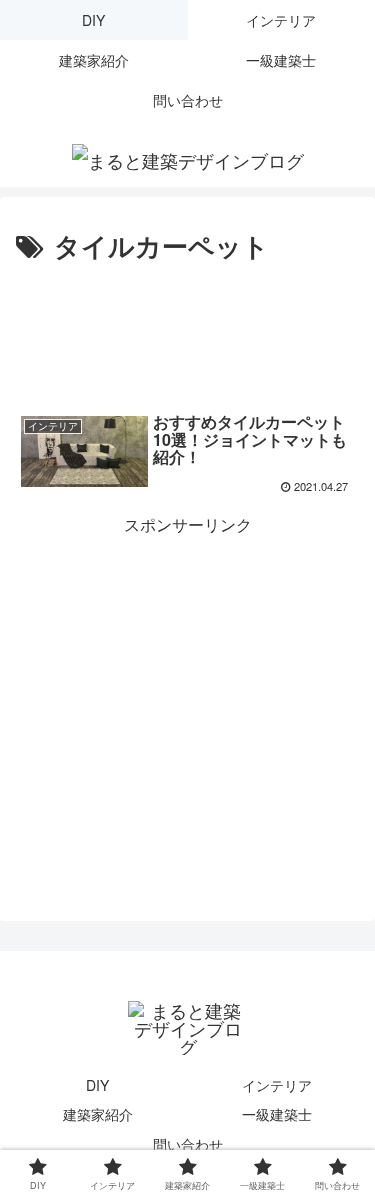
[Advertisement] (187, 329)
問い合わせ (188, 1144)
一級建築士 (277, 1114)
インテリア (277, 1085)
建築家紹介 (98, 1114)
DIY (97, 1085)
